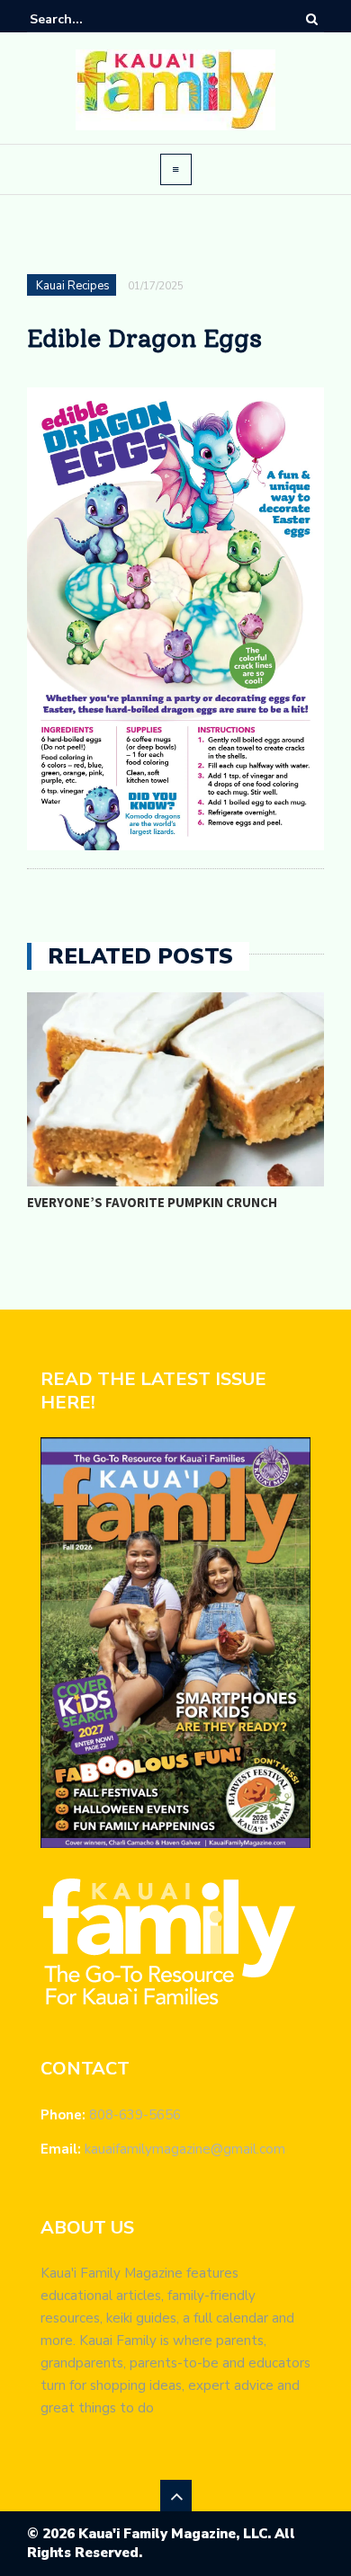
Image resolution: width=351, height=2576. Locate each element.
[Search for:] (85, 19)
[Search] (312, 19)
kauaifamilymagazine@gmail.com (185, 2149)
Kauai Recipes (73, 286)
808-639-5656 (135, 2115)
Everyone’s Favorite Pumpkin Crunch (152, 1202)
